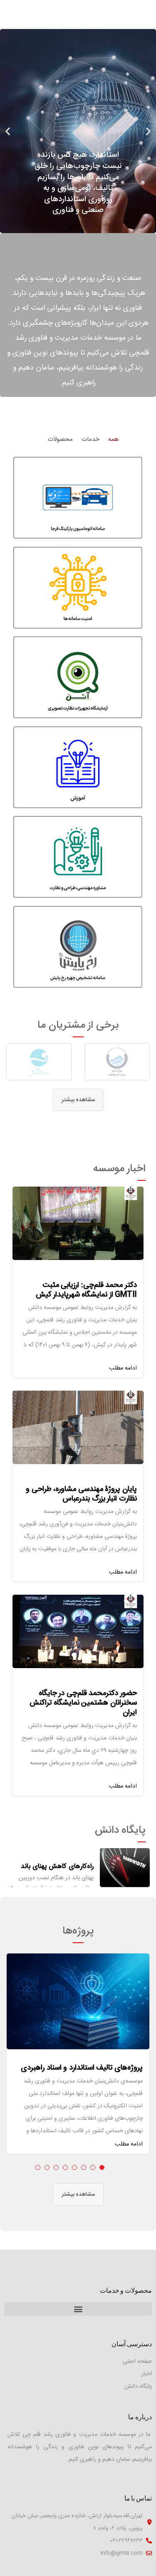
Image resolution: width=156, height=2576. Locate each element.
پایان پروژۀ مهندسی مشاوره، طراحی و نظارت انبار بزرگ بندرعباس (81, 1494)
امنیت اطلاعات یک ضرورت (57, 1867)
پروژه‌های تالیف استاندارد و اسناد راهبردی (82, 2068)
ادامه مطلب (123, 1368)
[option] (117, 1062)
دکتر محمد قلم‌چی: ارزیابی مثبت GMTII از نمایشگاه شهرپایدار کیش (86, 1290)
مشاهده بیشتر (78, 1100)
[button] (86, 226)
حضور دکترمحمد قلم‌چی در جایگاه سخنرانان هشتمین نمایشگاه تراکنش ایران (83, 1703)
